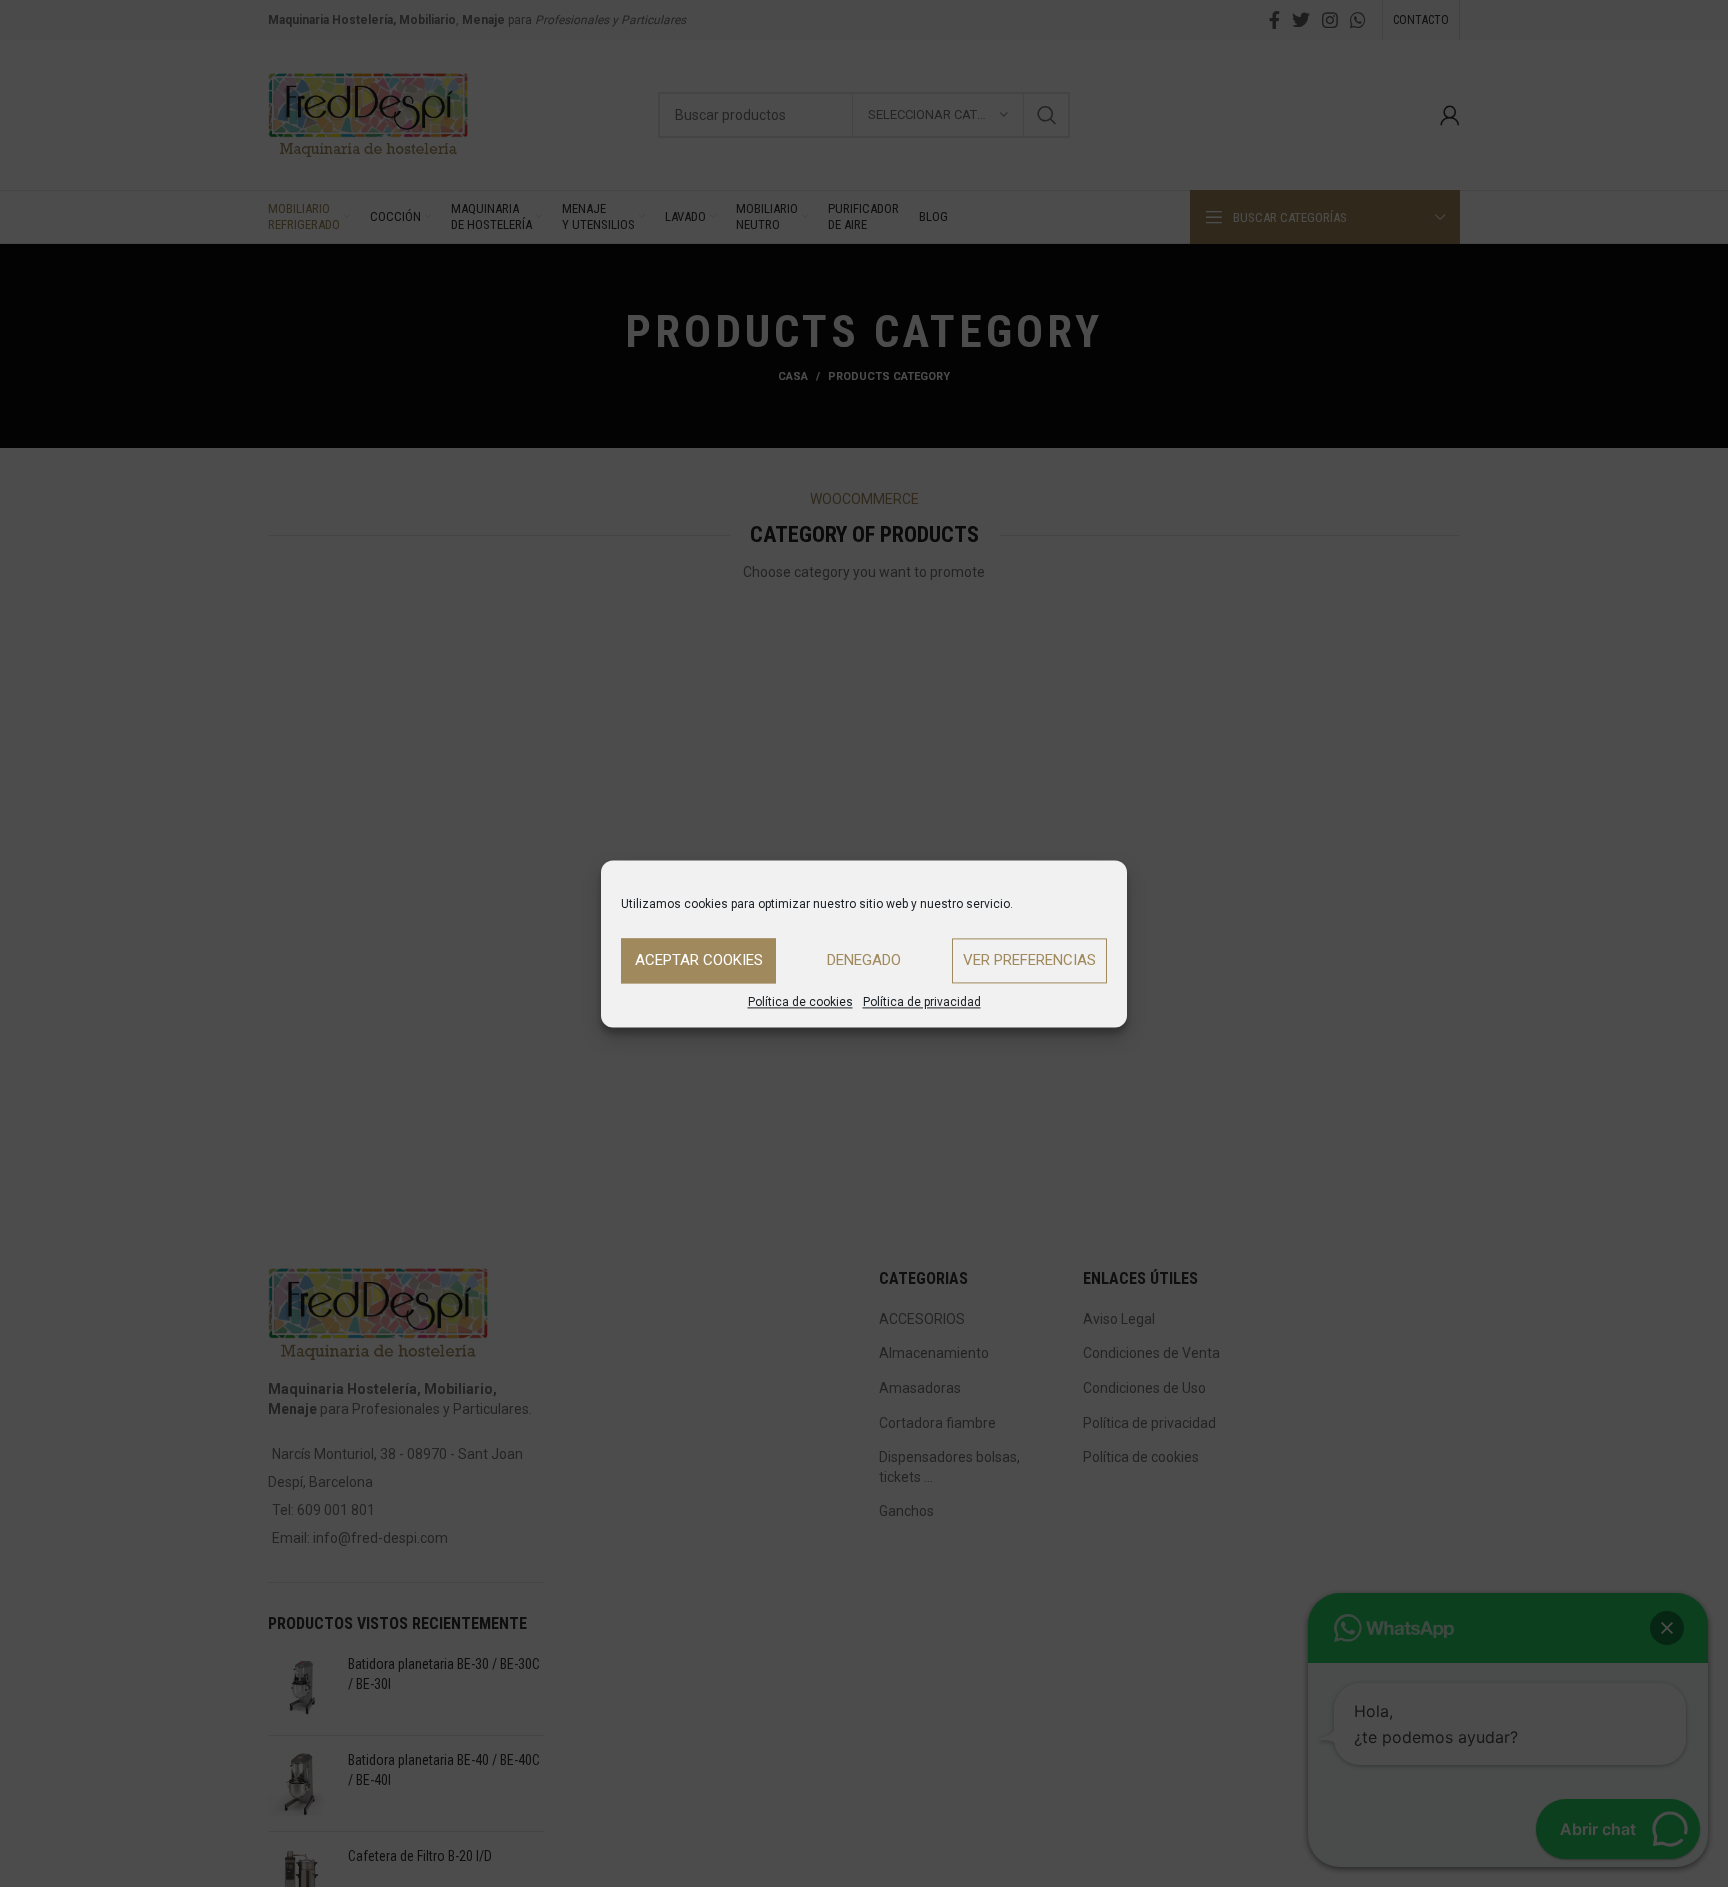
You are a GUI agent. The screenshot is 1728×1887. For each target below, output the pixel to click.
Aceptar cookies (699, 960)
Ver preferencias (1029, 960)
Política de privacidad (922, 1002)
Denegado (864, 960)
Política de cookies (800, 1002)
